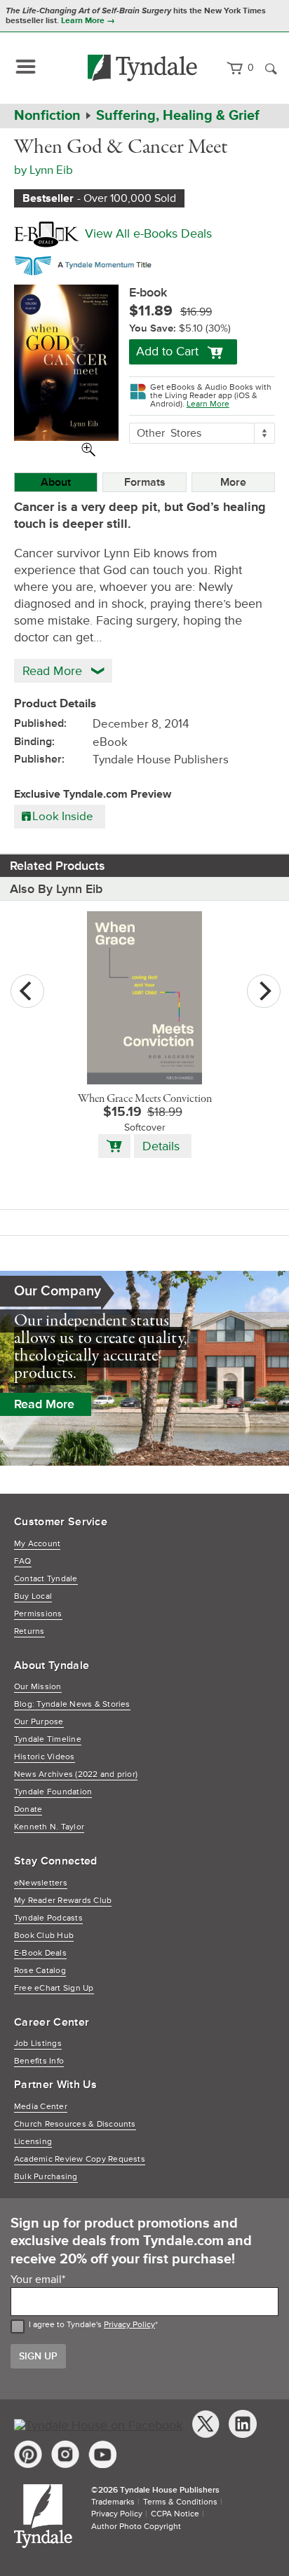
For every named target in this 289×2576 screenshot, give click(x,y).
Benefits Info (39, 2061)
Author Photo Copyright (136, 2527)
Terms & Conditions (180, 2502)
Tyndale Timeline (48, 1739)
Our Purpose (39, 1722)
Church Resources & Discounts (75, 2124)
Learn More (208, 404)
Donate (28, 1810)
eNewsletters (41, 1883)
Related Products (58, 866)
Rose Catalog (40, 1971)
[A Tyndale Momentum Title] (87, 263)
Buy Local (33, 1596)
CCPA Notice (175, 2514)
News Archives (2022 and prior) (76, 1774)
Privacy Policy (129, 2325)
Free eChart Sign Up (54, 1988)
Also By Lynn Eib (56, 889)
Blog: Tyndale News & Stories (72, 1704)
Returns (29, 1631)
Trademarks (113, 2502)
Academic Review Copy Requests (80, 2159)
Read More (44, 1404)
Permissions (38, 1614)
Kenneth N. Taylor (49, 1827)
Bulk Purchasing (46, 2177)
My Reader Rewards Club (63, 1901)
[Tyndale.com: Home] (143, 68)
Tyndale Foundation (53, 1792)
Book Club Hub (44, 1936)
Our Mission (38, 1687)
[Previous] (27, 991)
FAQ (23, 1561)
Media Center (41, 2107)
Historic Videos (45, 1757)
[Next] (264, 991)
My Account (37, 1544)
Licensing (33, 2142)
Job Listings (38, 2044)
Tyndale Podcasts (48, 1918)
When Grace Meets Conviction (145, 1099)
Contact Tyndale (46, 1579)
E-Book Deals (40, 1953)
